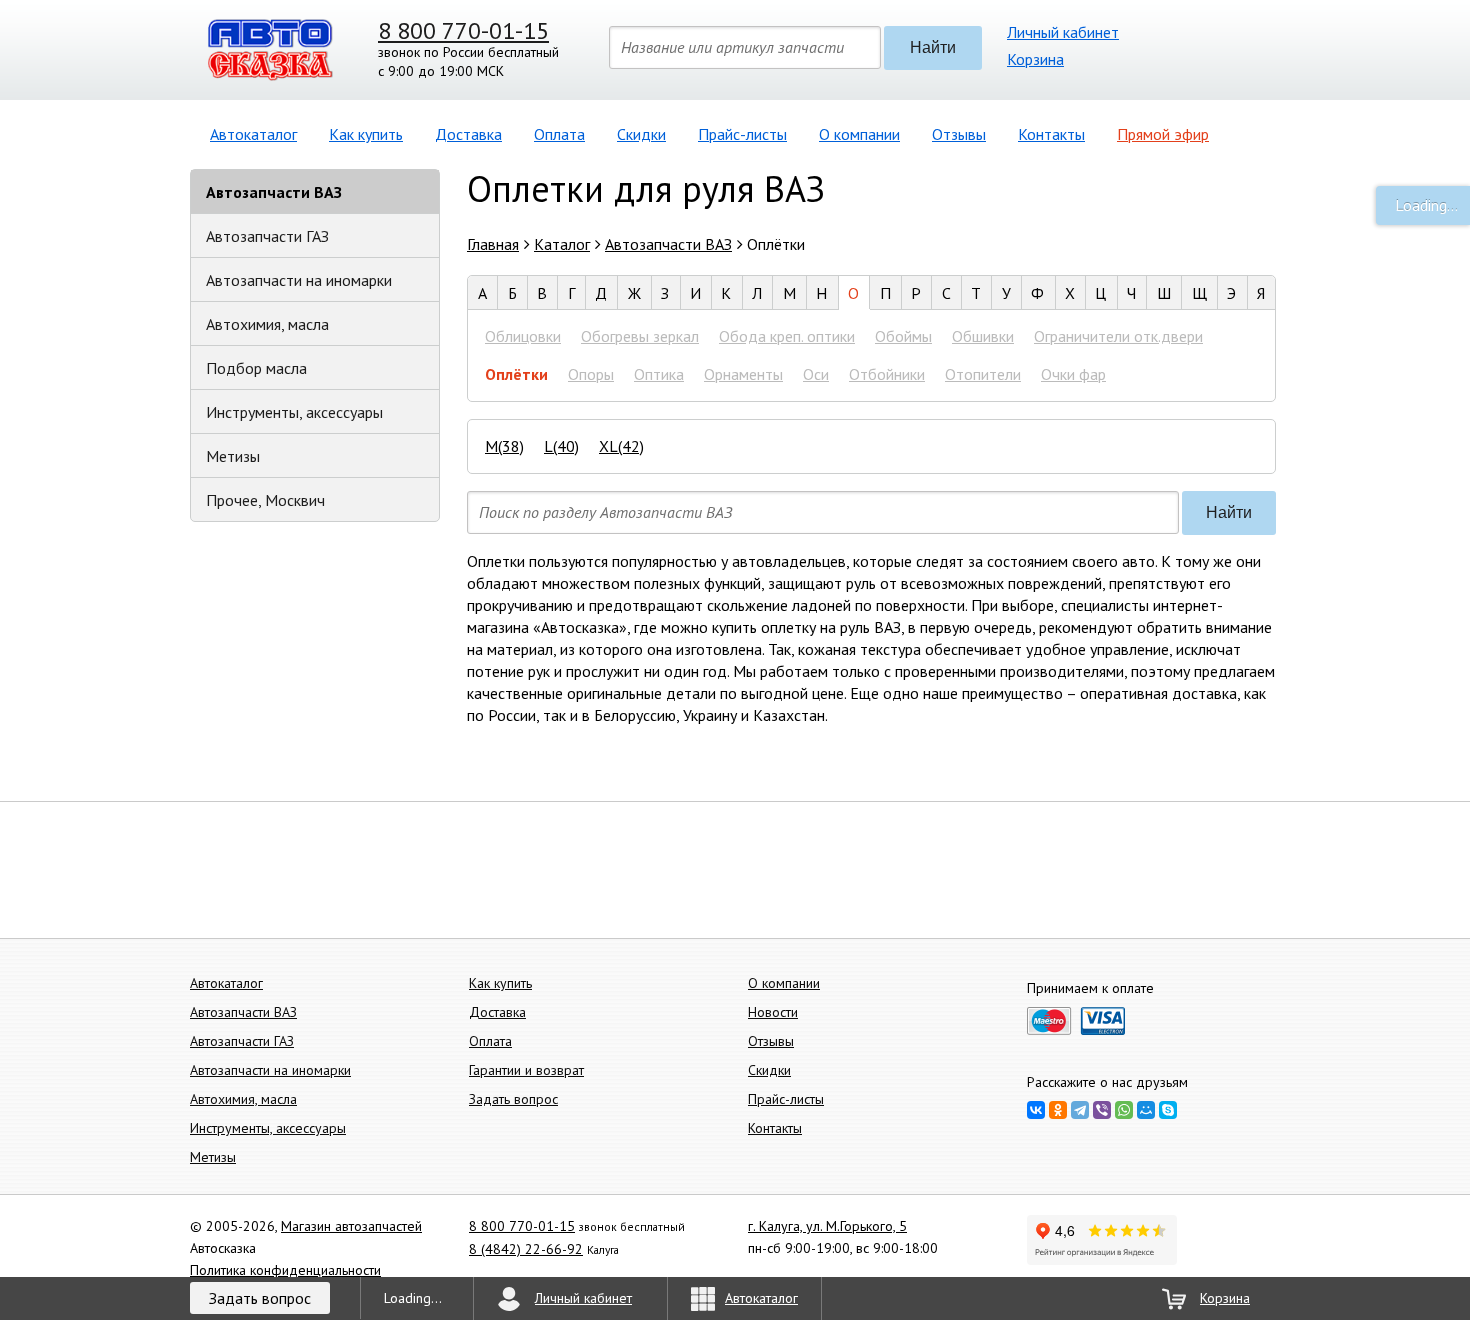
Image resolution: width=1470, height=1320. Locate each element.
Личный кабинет (1063, 32)
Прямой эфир (1163, 134)
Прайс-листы (742, 134)
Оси (816, 374)
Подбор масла (256, 368)
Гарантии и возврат (526, 1070)
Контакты (1051, 134)
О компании (859, 134)
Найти (933, 47)
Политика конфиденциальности (285, 1270)
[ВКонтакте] (1036, 1110)
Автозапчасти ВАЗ (274, 192)
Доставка (468, 134)
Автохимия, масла (267, 324)
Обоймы (903, 336)
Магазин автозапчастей (351, 1226)
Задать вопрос (513, 1099)
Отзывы (959, 134)
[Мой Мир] (1146, 1110)
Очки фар (1073, 374)
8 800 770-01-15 (463, 30)
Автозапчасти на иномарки (299, 280)
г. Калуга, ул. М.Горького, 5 (827, 1226)
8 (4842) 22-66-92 (526, 1249)
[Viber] (1102, 1110)
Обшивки (983, 336)
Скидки (641, 134)
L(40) (561, 446)
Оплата (559, 134)
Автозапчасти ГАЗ (267, 236)
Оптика (659, 374)
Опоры (591, 374)
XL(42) (621, 446)
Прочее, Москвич (265, 500)
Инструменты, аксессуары (294, 412)
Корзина (1035, 59)
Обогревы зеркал (640, 336)
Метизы (233, 456)
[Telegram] (1080, 1110)
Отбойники (887, 374)
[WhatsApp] (1124, 1110)
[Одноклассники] (1058, 1110)
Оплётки (516, 374)
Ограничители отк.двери (1118, 336)
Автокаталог (253, 134)
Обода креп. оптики (787, 336)
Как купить (366, 134)
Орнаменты (743, 374)
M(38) (504, 446)
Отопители (983, 374)
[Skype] (1168, 1110)
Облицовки (523, 336)
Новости (773, 1012)
